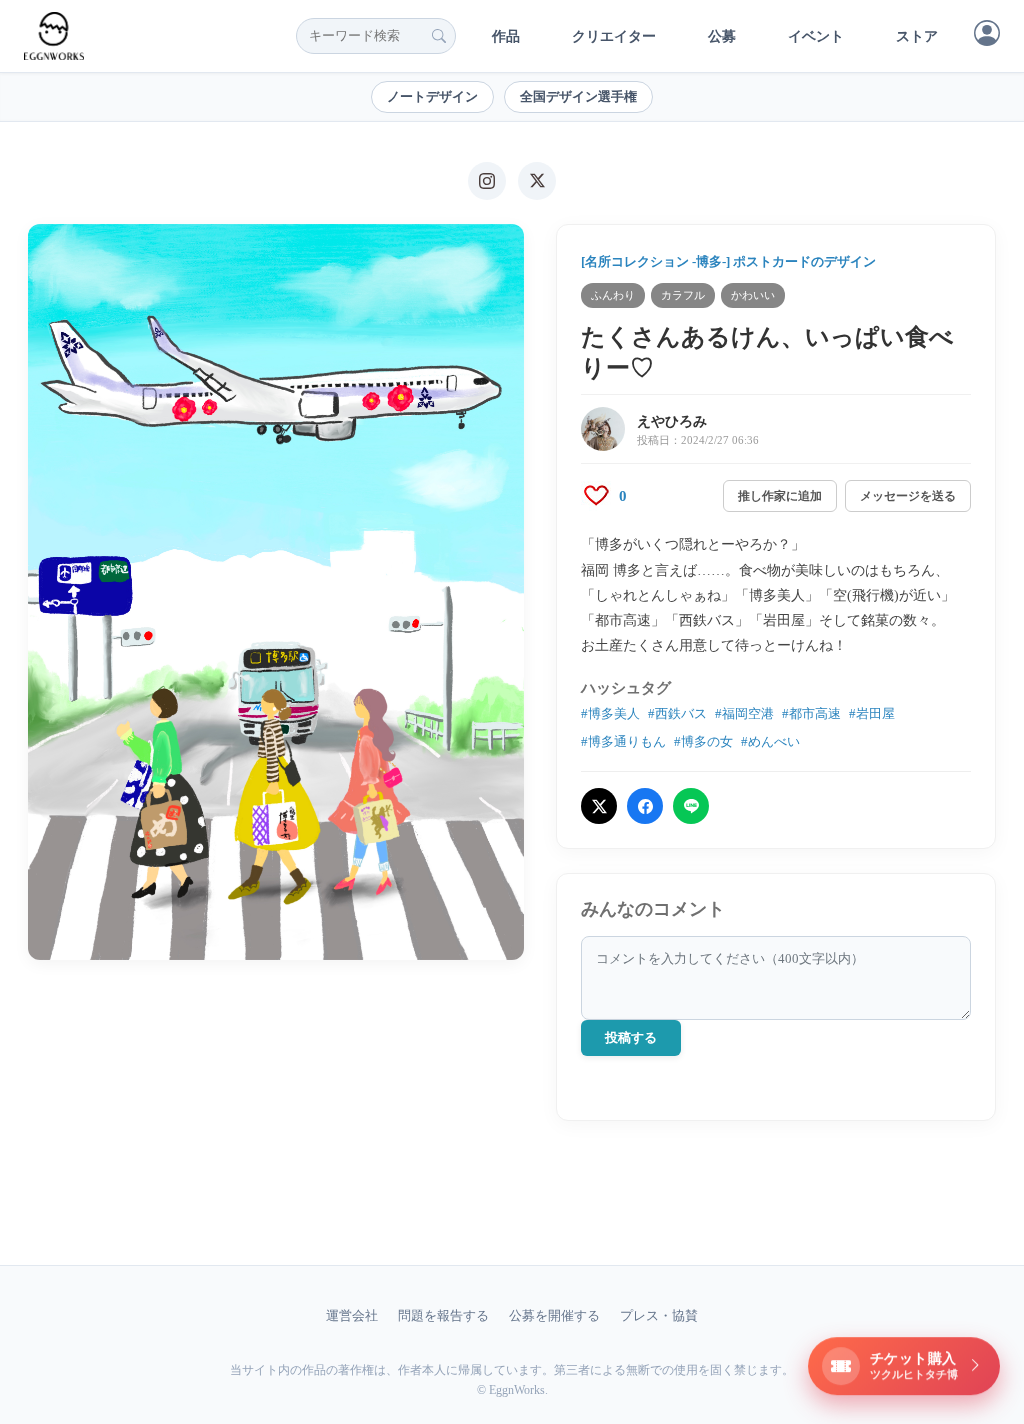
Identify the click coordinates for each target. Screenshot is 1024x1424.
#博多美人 (610, 713)
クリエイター (614, 36)
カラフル (683, 295)
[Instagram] (487, 181)
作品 (506, 36)
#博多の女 (703, 741)
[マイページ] (987, 33)
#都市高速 (811, 713)
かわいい (753, 295)
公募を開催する (554, 1315)
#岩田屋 (872, 713)
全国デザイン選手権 (578, 96)
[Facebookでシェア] (645, 806)
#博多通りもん (623, 741)
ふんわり (613, 295)
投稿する (631, 1037)
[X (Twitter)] (537, 181)
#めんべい (770, 741)
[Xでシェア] (599, 806)
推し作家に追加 (780, 496)
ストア (917, 36)
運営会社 (352, 1315)
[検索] (439, 36)
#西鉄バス (677, 713)
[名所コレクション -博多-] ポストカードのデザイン (728, 261)
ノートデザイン (432, 96)
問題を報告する (443, 1315)
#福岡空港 (744, 713)
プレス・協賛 (659, 1315)
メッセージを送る (908, 496)
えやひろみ (672, 421)
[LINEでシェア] (691, 806)
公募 (722, 36)
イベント (816, 36)
